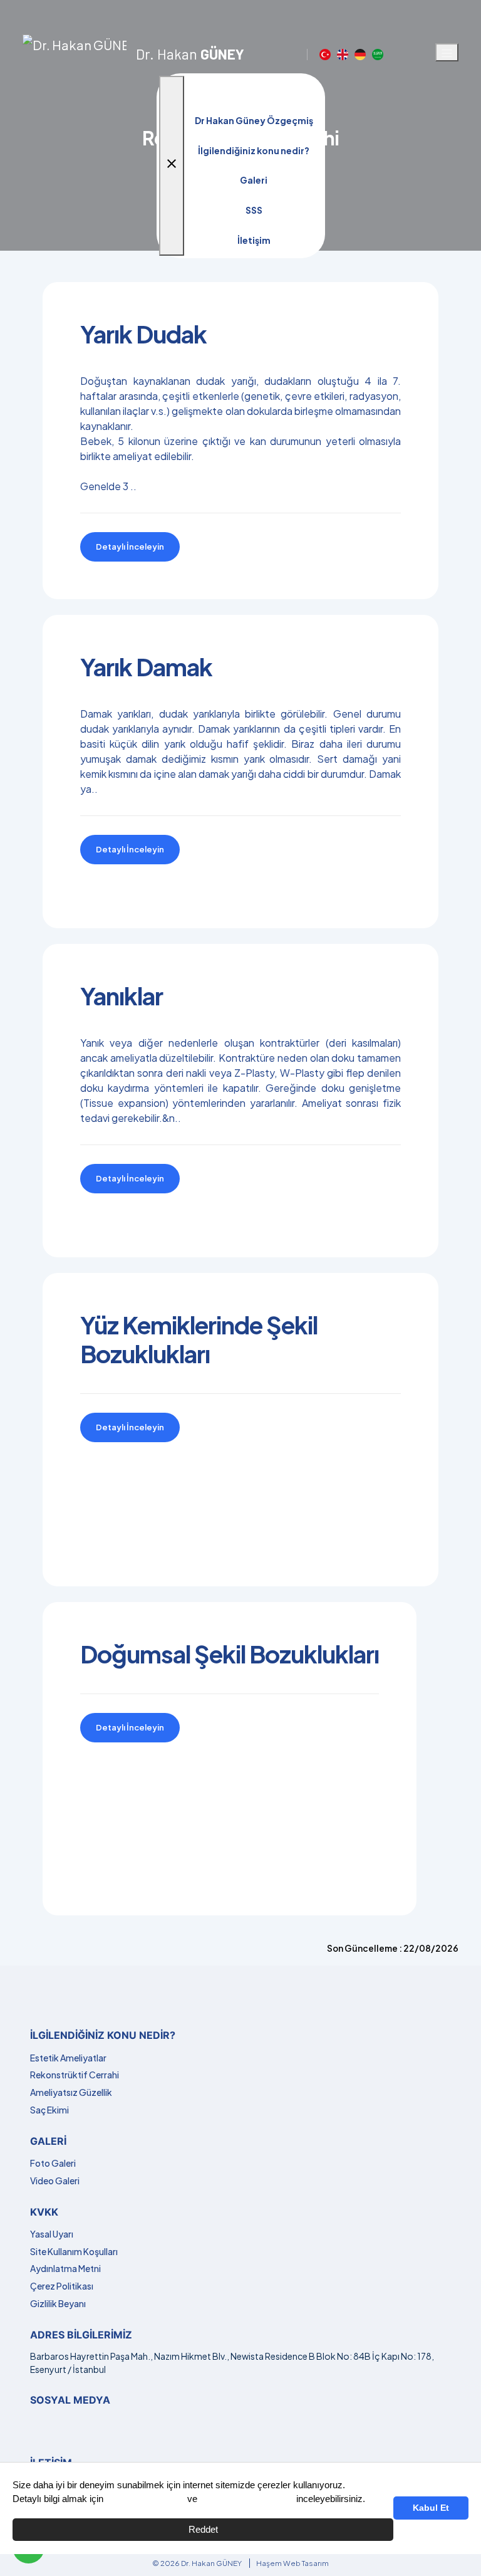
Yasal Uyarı (52, 2234)
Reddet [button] (203, 2529)
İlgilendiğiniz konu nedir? (254, 150)
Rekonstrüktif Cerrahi (75, 2075)
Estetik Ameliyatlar (68, 2058)
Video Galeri (55, 2181)
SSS (254, 210)
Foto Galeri (53, 2163)
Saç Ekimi (49, 2110)
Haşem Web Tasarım (292, 2563)
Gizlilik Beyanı (58, 2303)
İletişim (254, 240)
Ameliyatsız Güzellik (71, 2092)
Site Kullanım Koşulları (74, 2251)
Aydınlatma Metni (65, 2268)
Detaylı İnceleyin (130, 547)
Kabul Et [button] (431, 2508)
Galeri (254, 180)
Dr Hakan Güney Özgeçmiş (254, 120)
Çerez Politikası (62, 2286)
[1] (447, 53)
